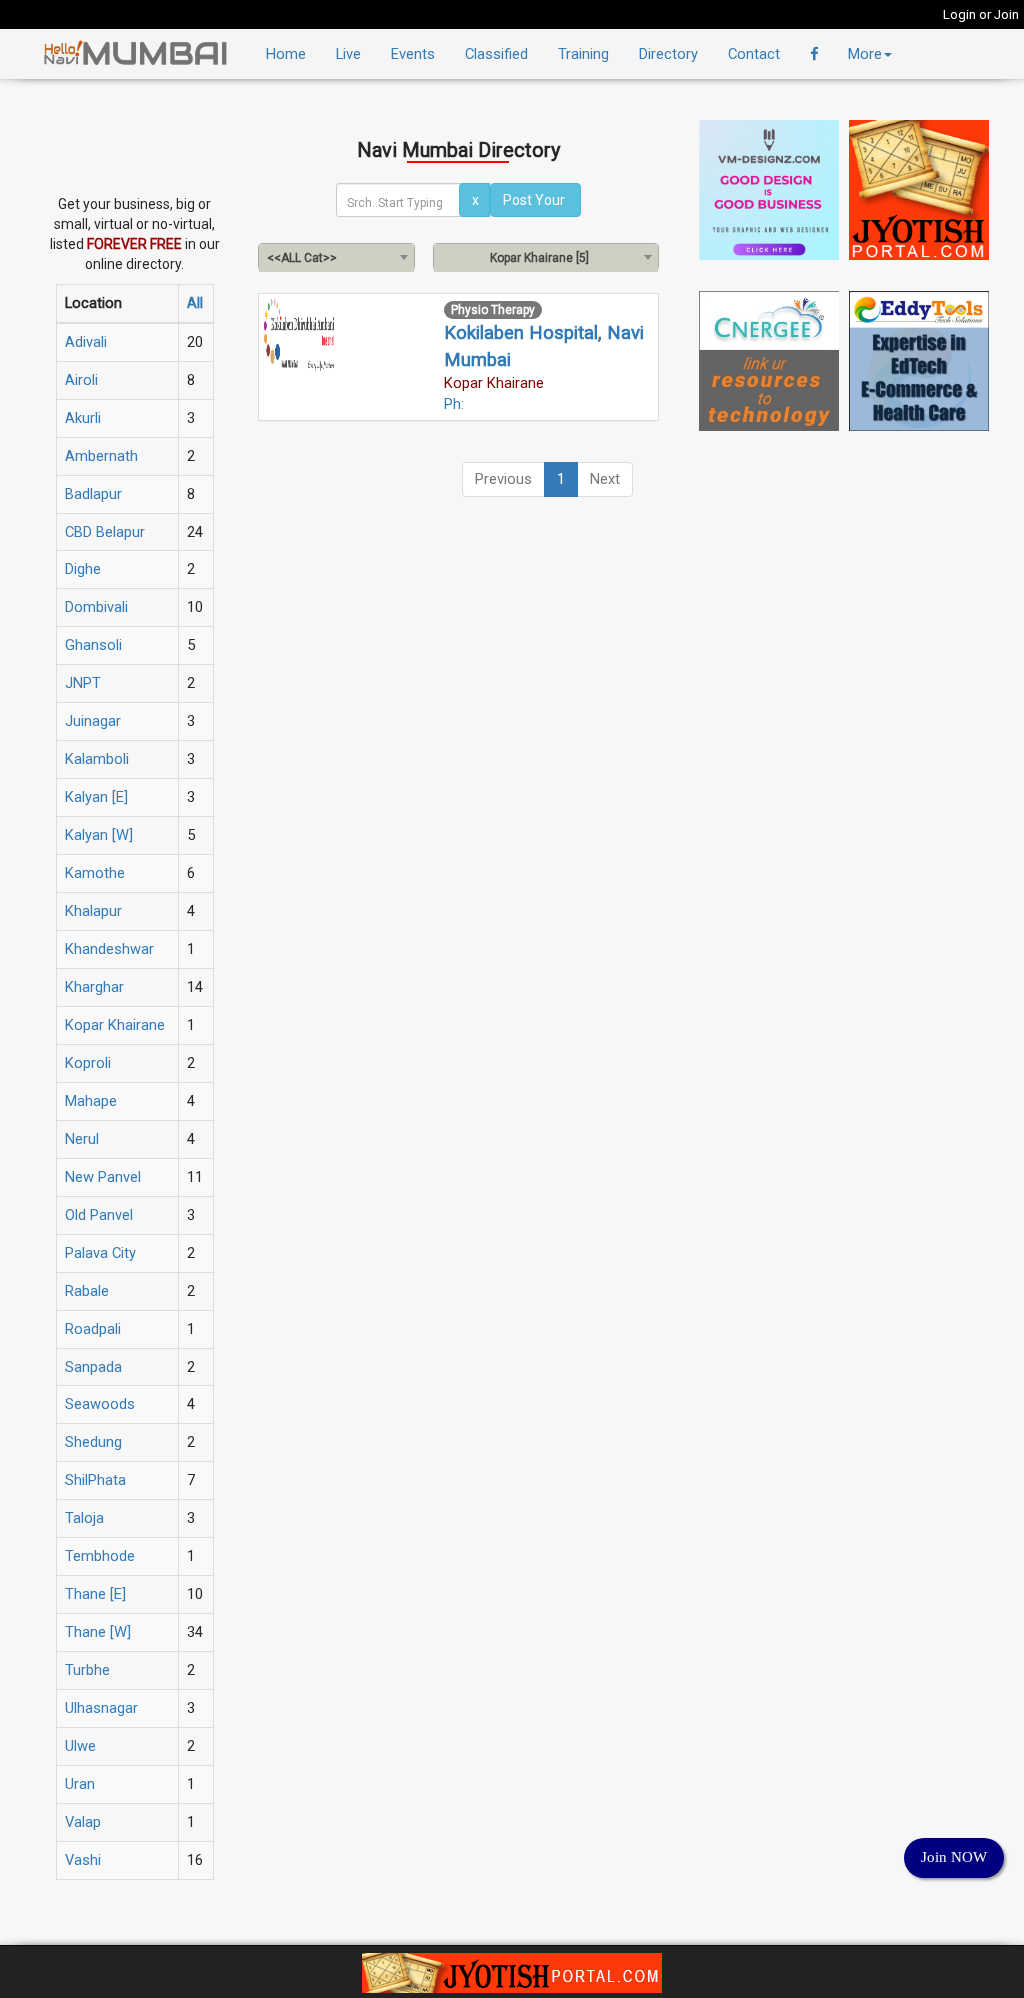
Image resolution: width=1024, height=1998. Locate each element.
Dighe (83, 569)
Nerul (82, 1139)
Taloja (84, 1518)
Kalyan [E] (96, 797)
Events (413, 54)
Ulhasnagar (101, 1708)
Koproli (88, 1063)
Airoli (81, 380)
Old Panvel (99, 1215)
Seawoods (100, 1404)
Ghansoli (93, 645)
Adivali (86, 342)
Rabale (87, 1291)
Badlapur (93, 494)
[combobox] (337, 257)
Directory (668, 54)
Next (605, 479)
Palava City (100, 1253)
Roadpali (93, 1329)
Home (286, 54)
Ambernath (101, 456)
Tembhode (100, 1556)
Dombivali (96, 607)
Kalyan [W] (99, 835)
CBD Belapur (105, 532)
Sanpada (93, 1367)
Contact (754, 54)
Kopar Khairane (115, 1025)
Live (348, 54)
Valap (83, 1822)
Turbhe (87, 1670)
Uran (80, 1784)
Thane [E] (95, 1594)
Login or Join (981, 14)
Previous (503, 479)
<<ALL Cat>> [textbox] (302, 258)
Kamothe (95, 873)
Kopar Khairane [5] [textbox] (539, 258)
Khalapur (93, 911)
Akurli (83, 418)
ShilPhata (95, 1480)
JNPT (83, 683)
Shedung (93, 1442)
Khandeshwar (109, 949)
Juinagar (93, 721)
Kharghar (94, 987)
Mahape (91, 1101)
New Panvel (103, 1177)
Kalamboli (97, 759)
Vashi (83, 1860)
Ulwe (80, 1746)
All (195, 303)
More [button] (865, 54)
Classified (496, 54)
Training (583, 54)
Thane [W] (98, 1632)
